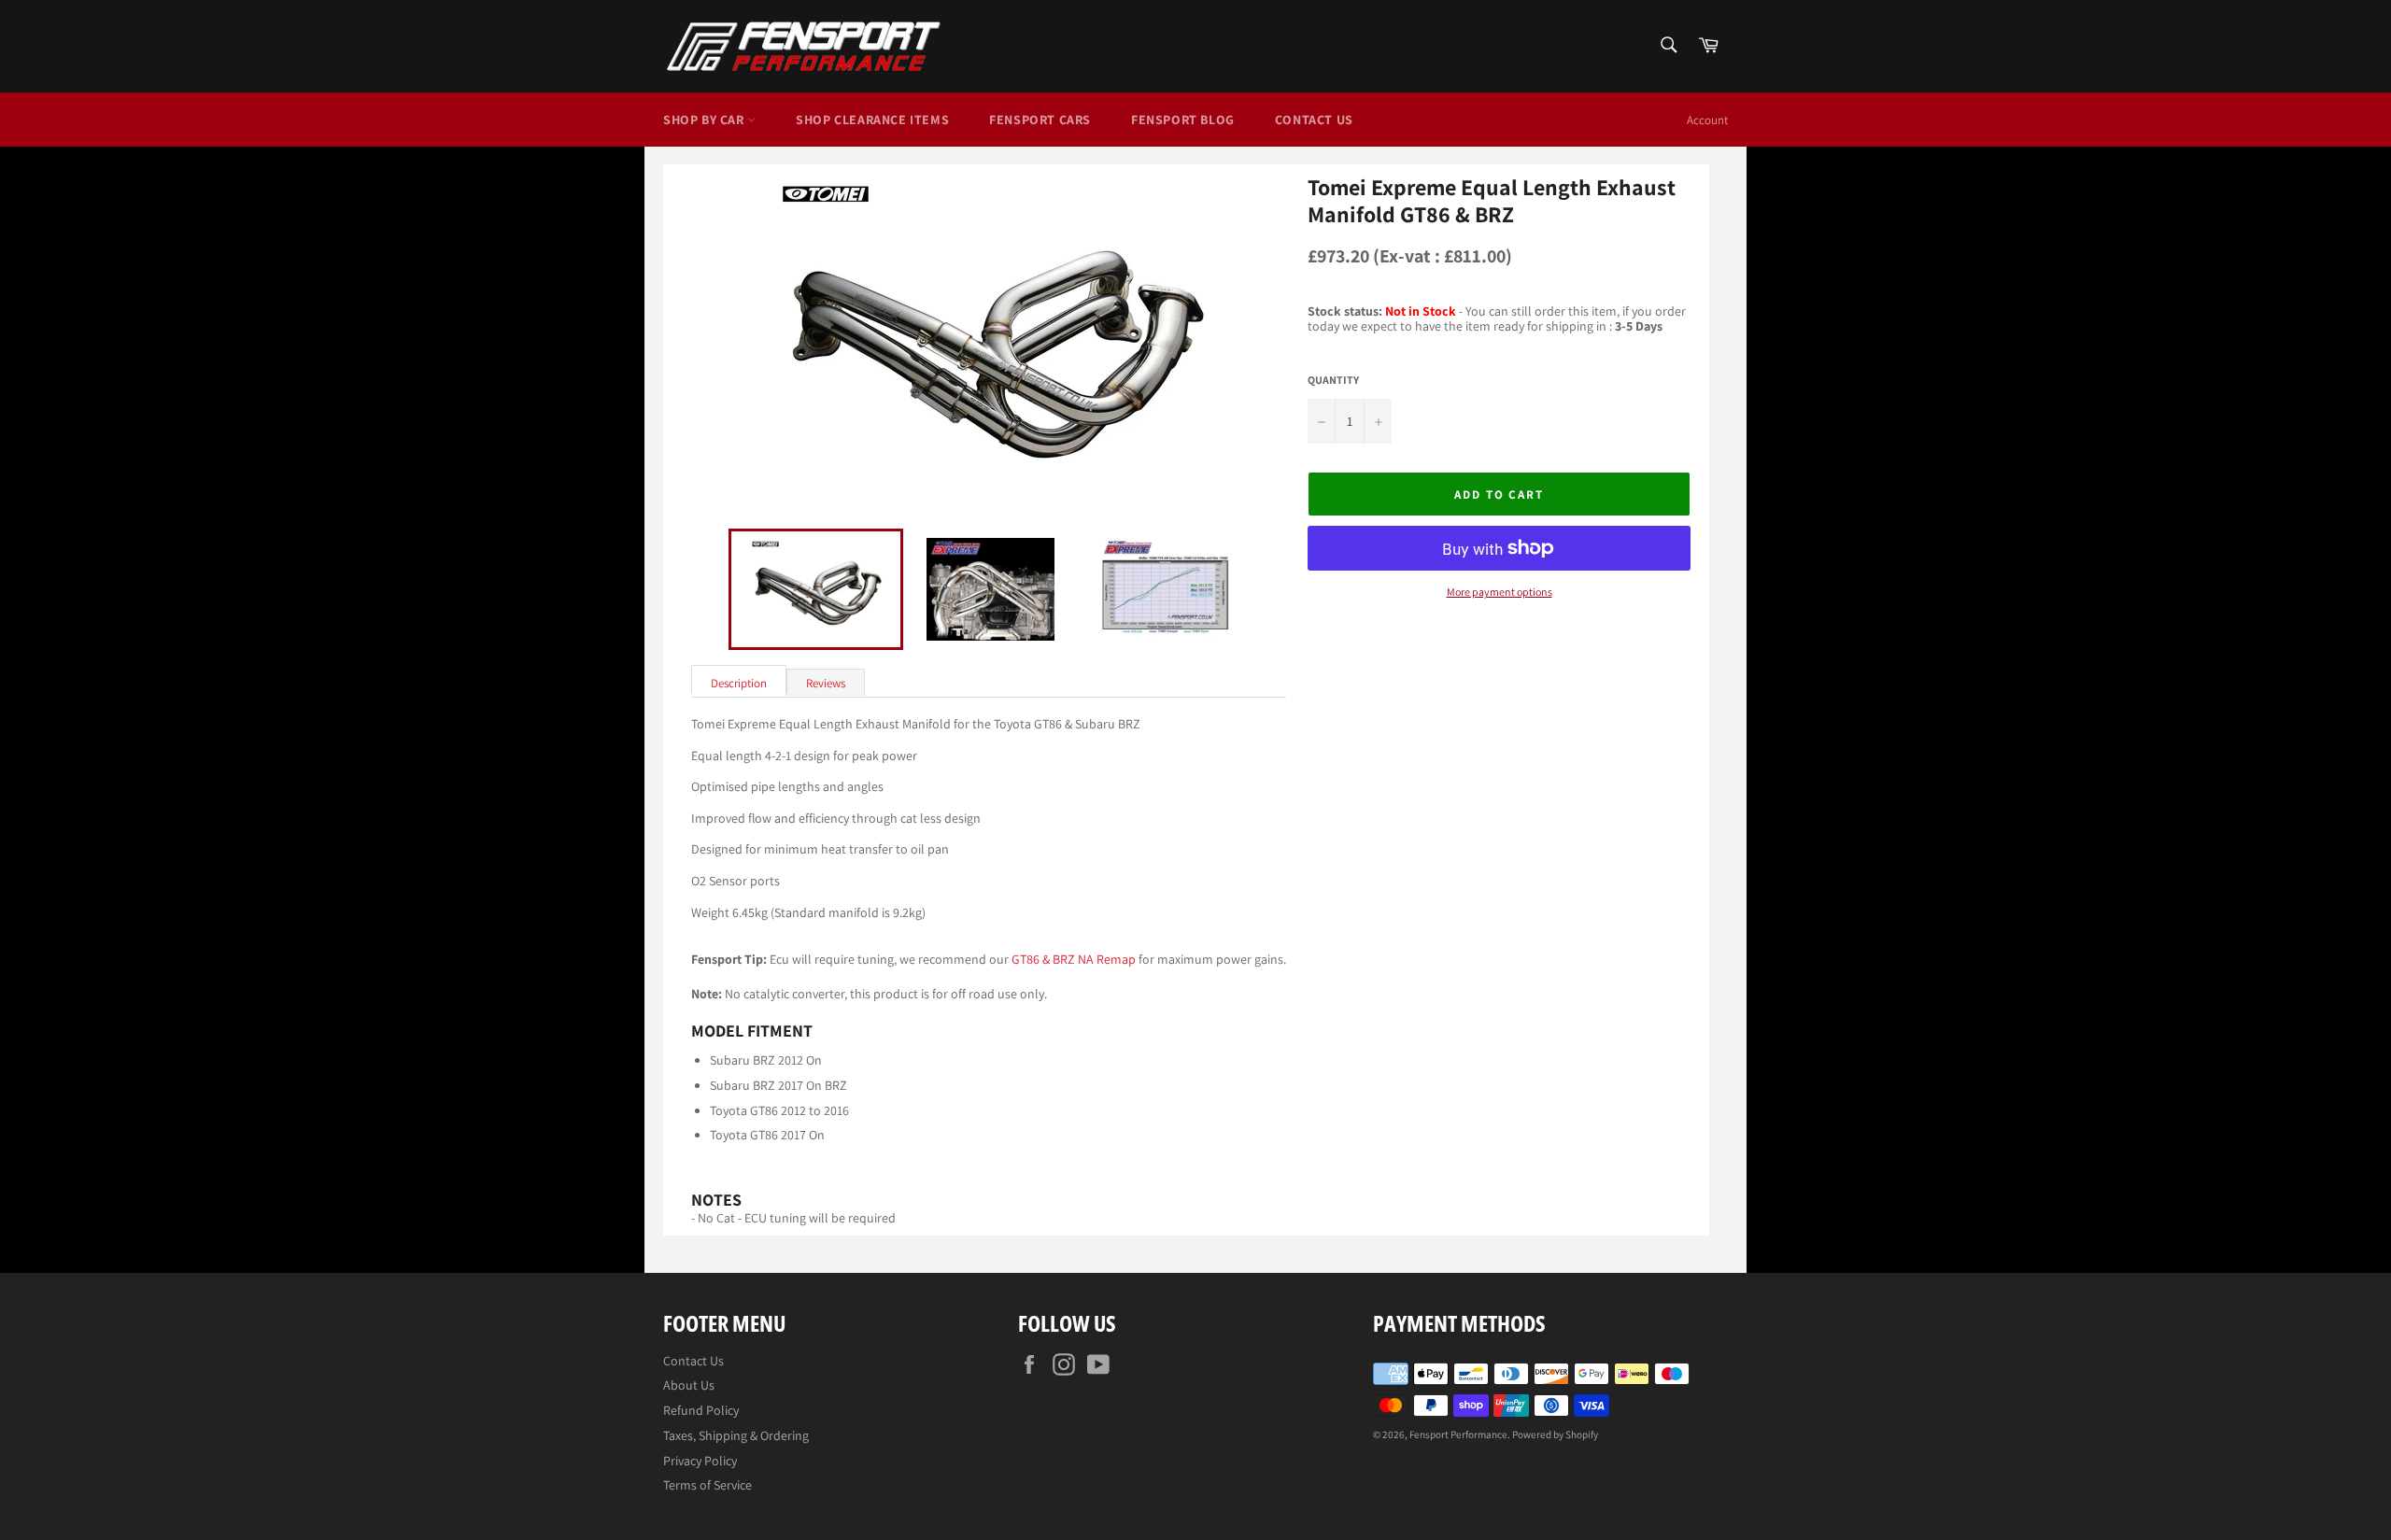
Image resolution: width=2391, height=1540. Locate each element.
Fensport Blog (1183, 120)
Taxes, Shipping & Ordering (736, 1435)
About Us (689, 1385)
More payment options (1500, 592)
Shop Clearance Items (872, 120)
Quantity (1333, 380)
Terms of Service (707, 1485)
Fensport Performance (1458, 1434)
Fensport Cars (1040, 120)
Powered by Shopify (1555, 1434)
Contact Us (1314, 120)
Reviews (826, 683)
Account (1707, 120)
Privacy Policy (700, 1461)
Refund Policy (701, 1410)
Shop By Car (705, 120)
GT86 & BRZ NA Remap (1074, 959)
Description (739, 683)
